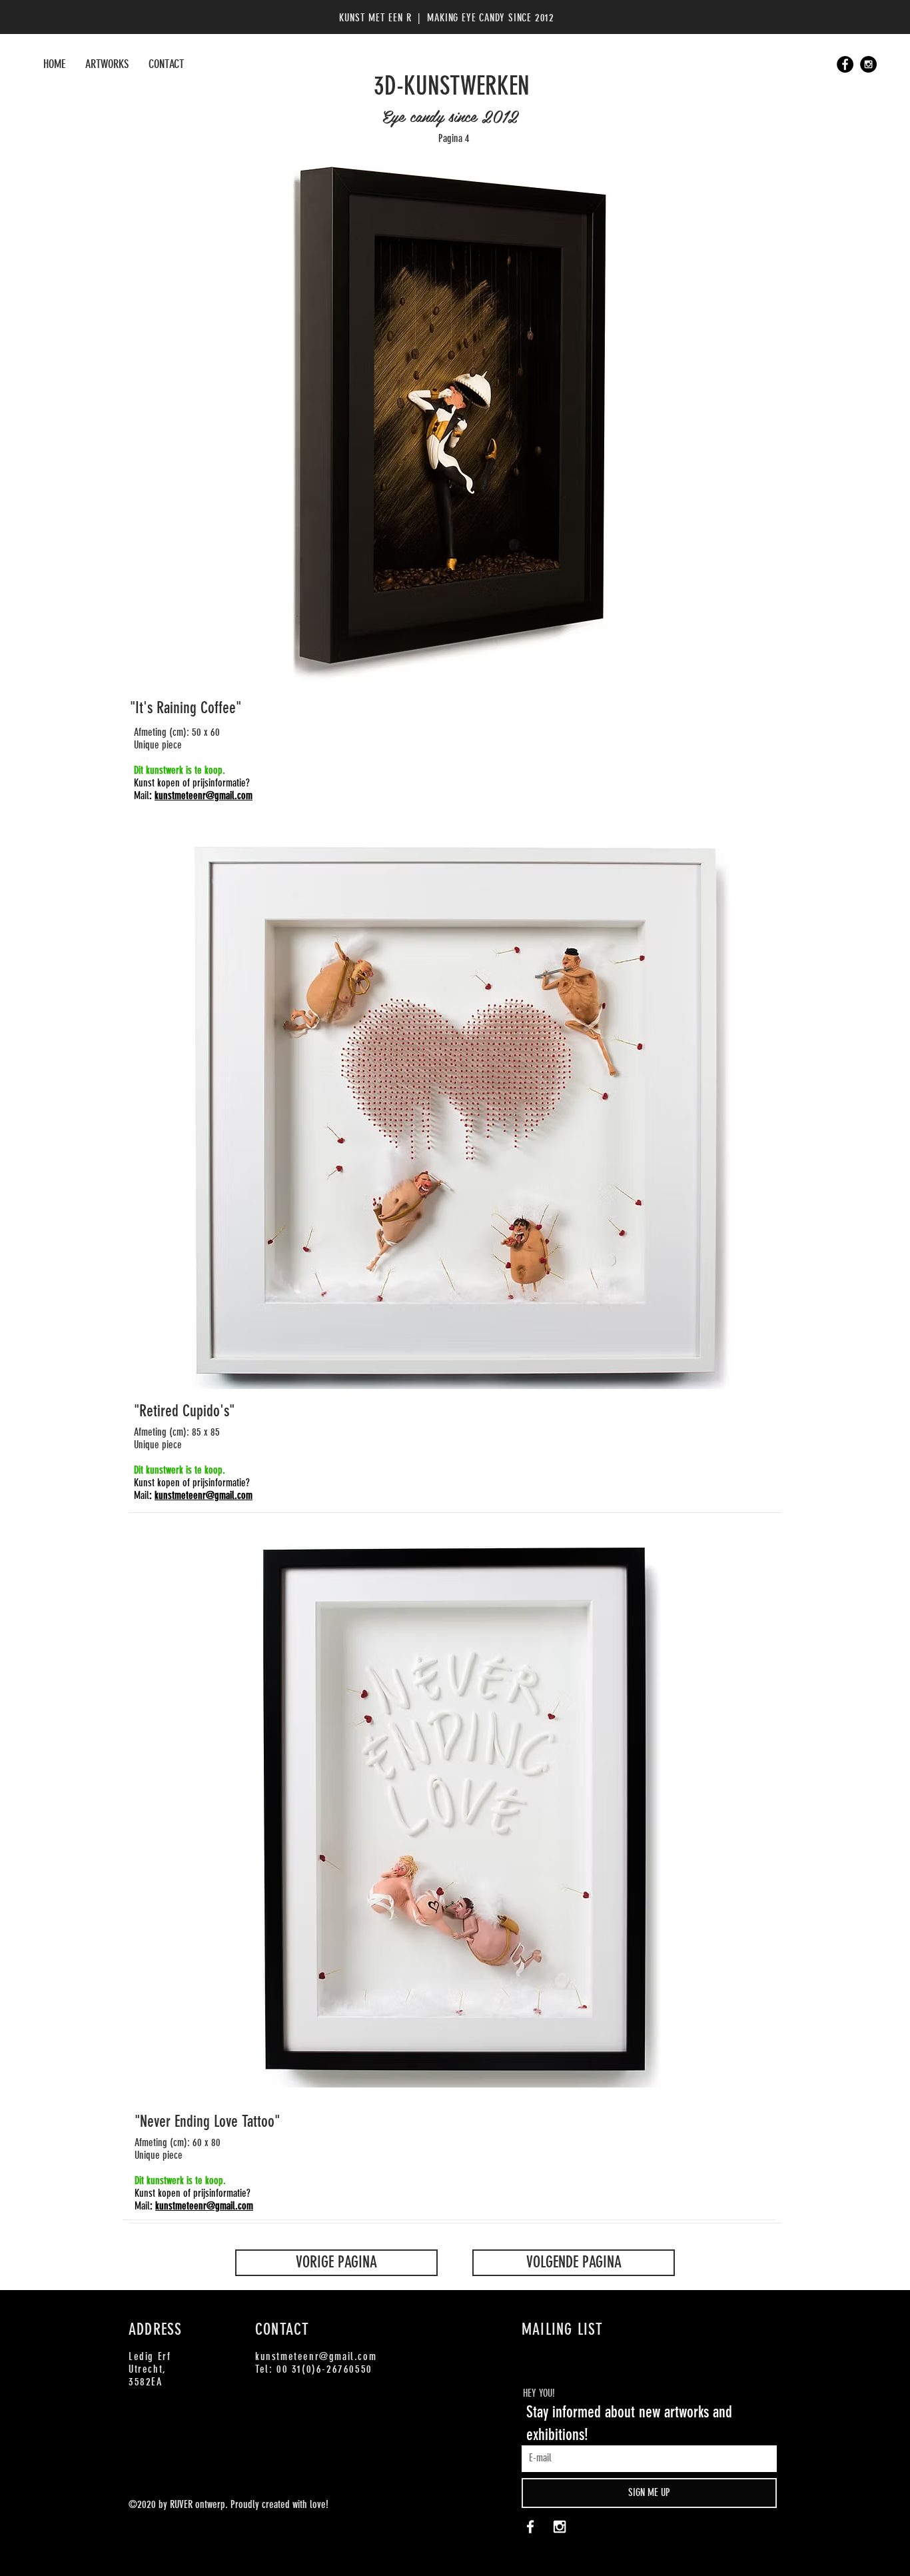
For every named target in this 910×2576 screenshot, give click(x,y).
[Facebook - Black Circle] (845, 64)
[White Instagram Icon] (560, 2527)
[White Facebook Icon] (530, 2527)
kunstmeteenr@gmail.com (204, 795)
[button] (455, 421)
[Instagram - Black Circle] (868, 64)
